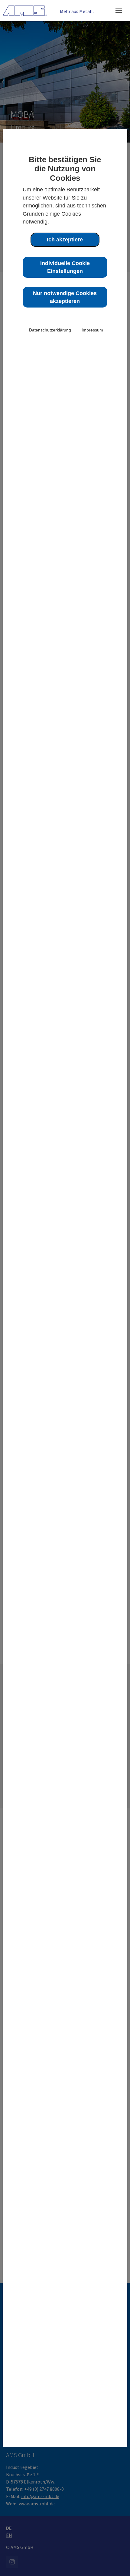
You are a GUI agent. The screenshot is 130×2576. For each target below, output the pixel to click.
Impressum (92, 330)
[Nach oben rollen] (117, 2563)
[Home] (25, 10)
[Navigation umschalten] (119, 11)
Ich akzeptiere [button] (65, 240)
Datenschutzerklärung (50, 330)
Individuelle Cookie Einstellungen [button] (65, 267)
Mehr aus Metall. (77, 11)
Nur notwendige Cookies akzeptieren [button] (65, 297)
